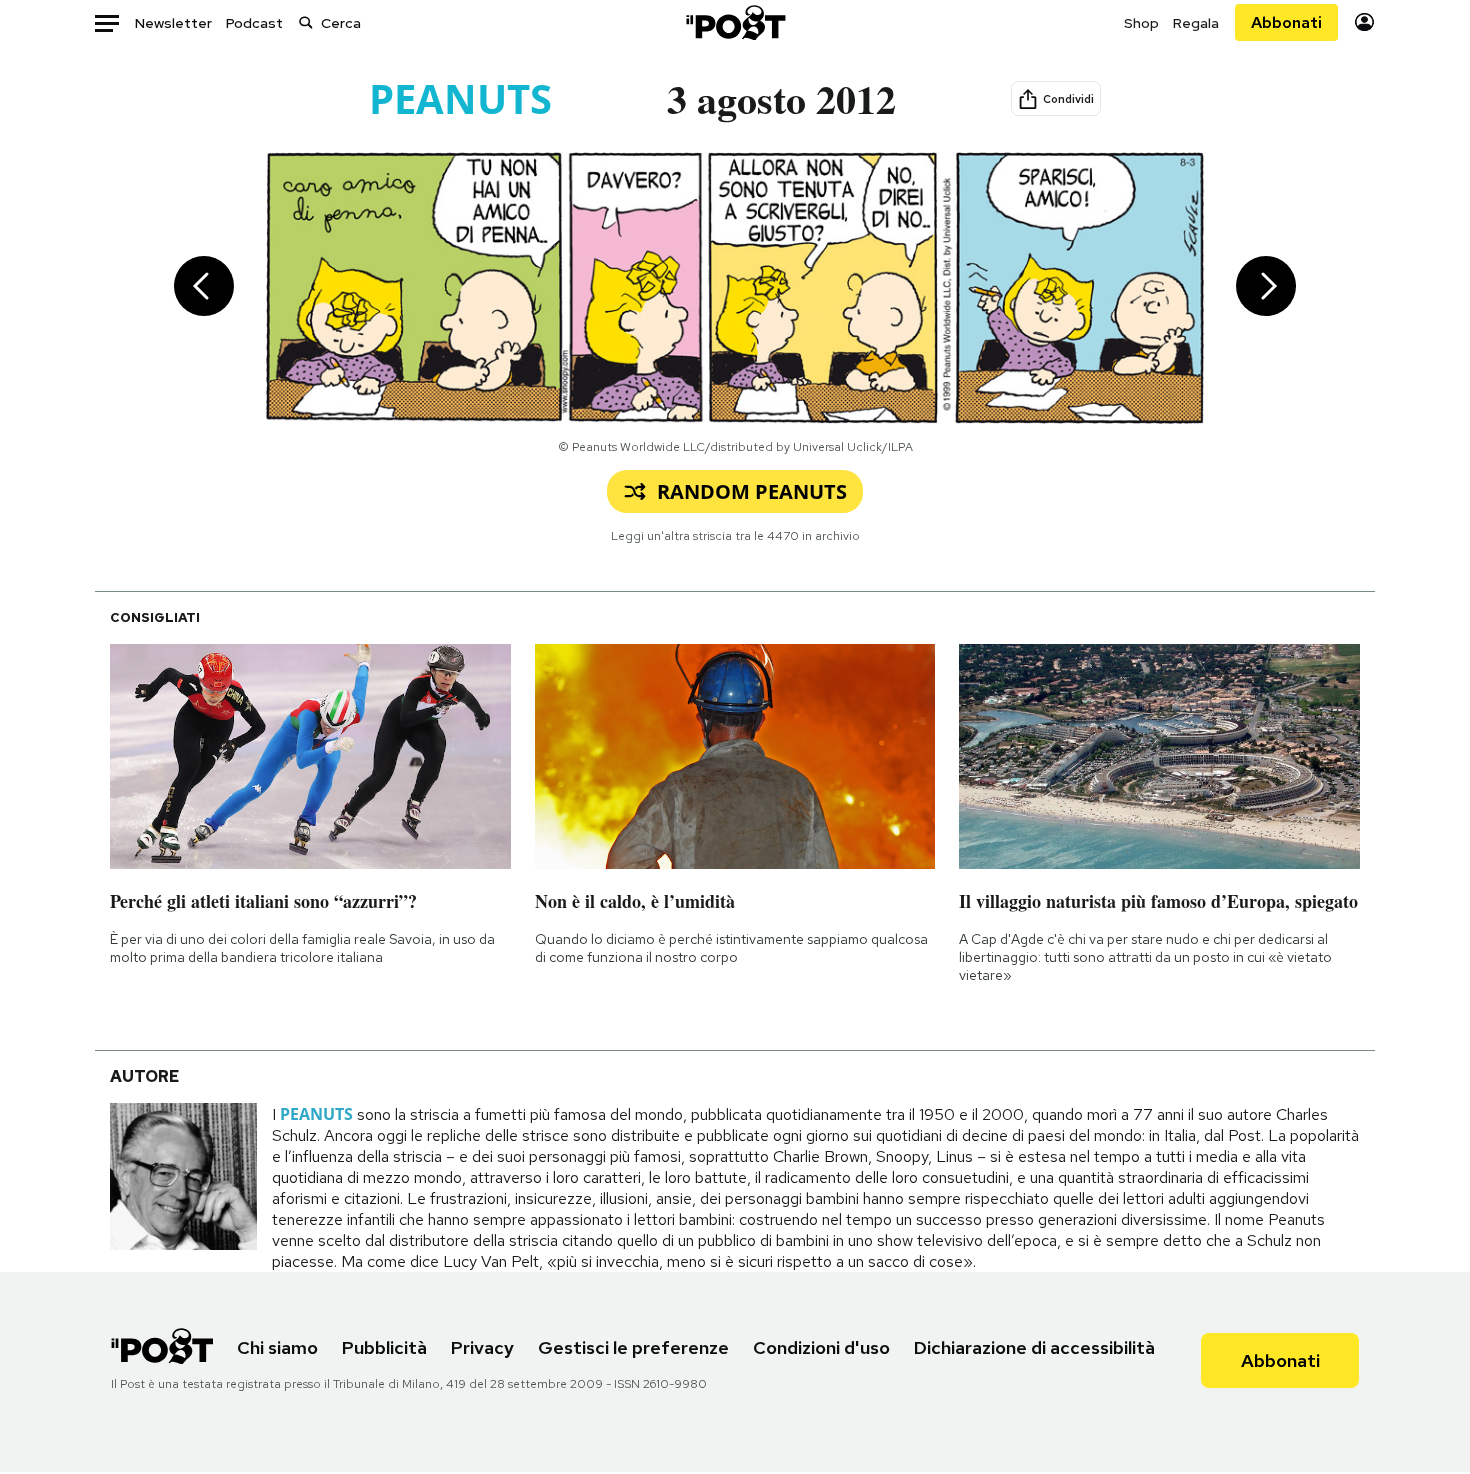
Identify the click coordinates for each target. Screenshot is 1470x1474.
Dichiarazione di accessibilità (1034, 1347)
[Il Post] (735, 22)
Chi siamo (277, 1347)
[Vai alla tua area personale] (1364, 22)
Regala (1196, 23)
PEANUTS (460, 98)
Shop (1141, 23)
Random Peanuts (752, 491)
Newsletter (173, 23)
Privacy (482, 1347)
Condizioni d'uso (821, 1347)
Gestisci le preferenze (633, 1347)
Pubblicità (384, 1347)
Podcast (254, 23)
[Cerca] (306, 22)
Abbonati (1286, 22)
